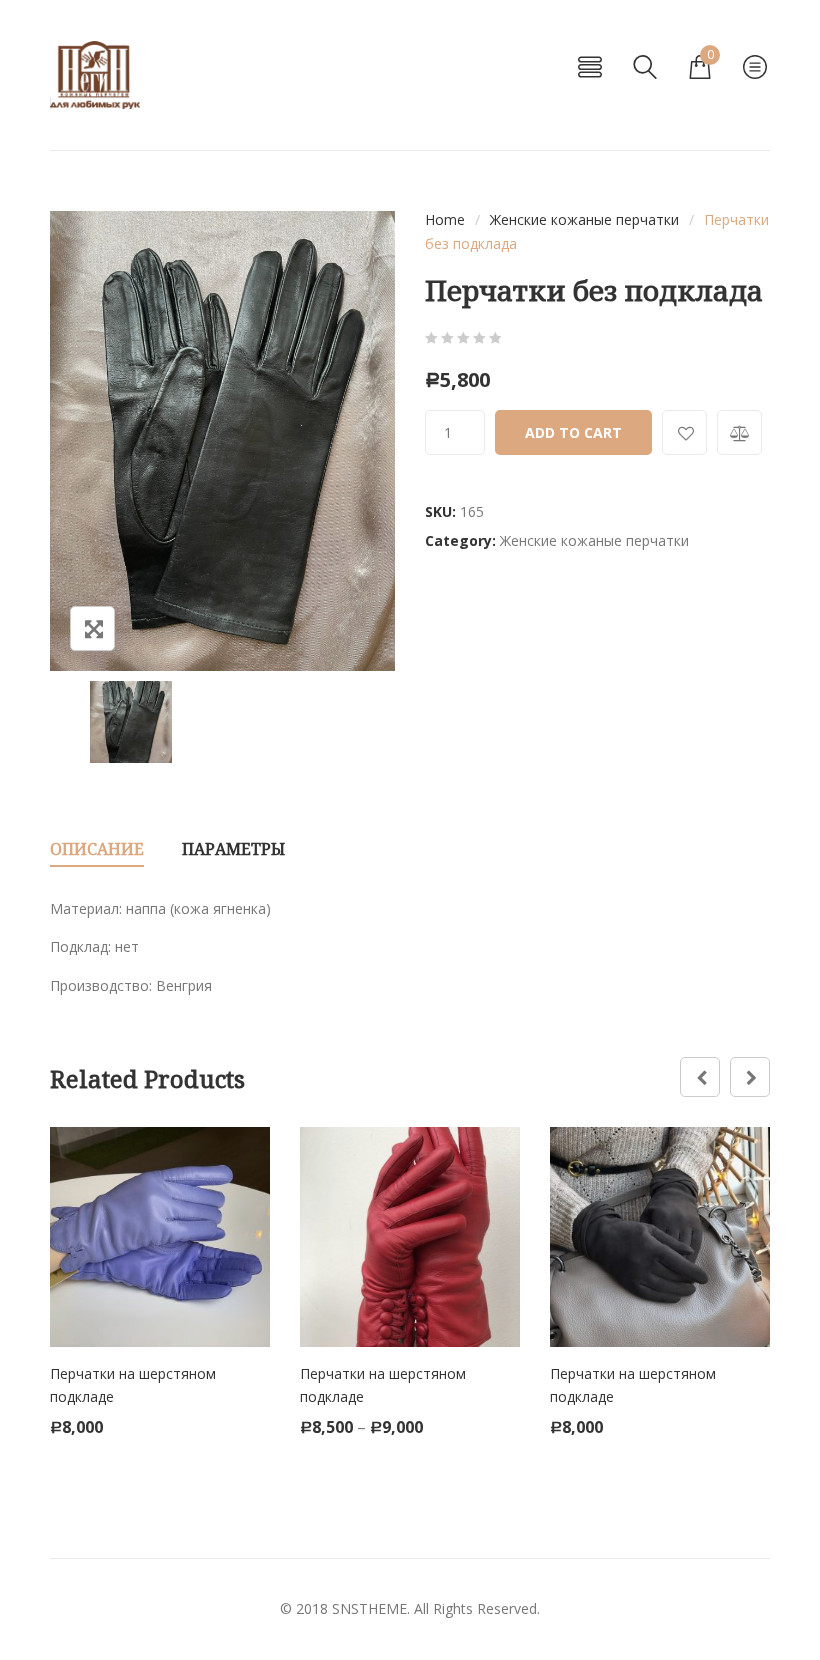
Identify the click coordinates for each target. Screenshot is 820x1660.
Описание (97, 849)
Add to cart (573, 432)
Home (445, 219)
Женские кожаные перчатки (584, 219)
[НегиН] (95, 75)
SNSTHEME (369, 1608)
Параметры (233, 849)
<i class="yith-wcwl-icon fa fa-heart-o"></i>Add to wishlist (684, 432)
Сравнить (739, 432)
